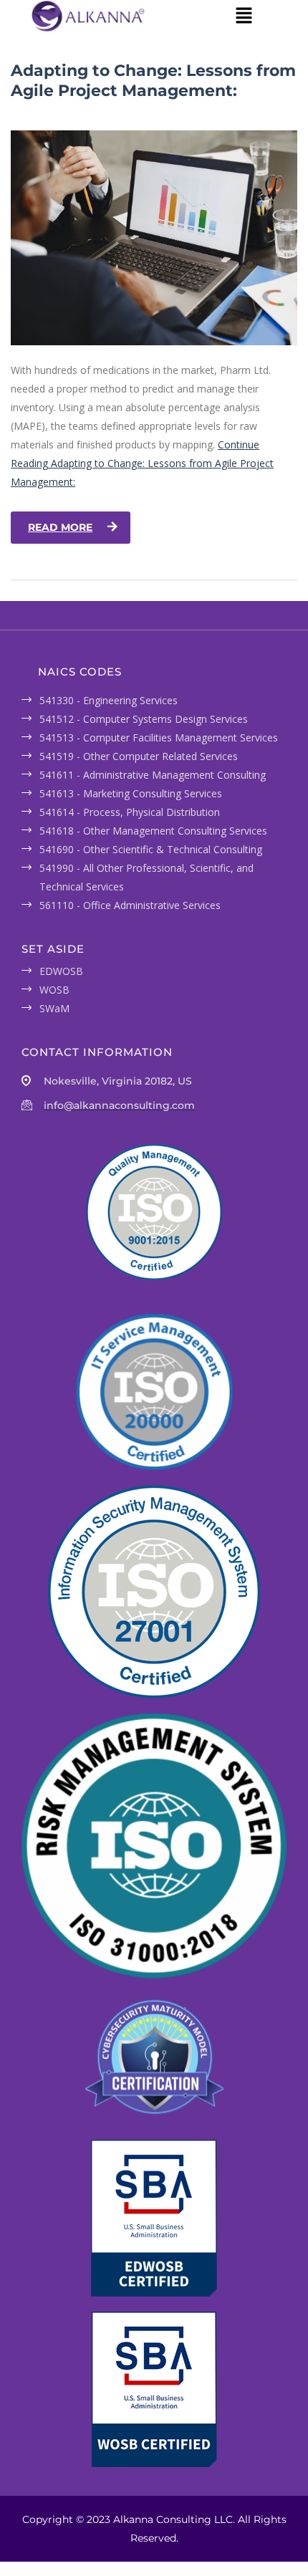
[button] (244, 16)
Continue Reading (142, 463)
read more (60, 527)
